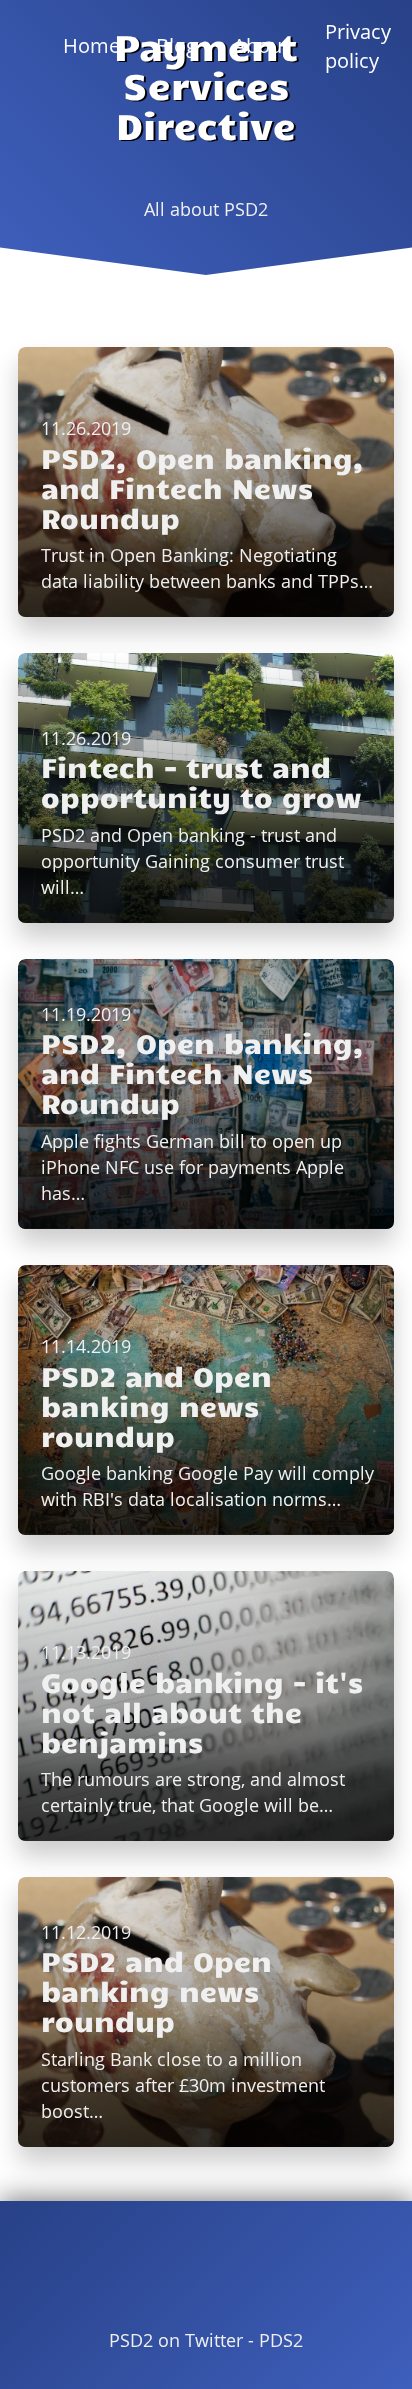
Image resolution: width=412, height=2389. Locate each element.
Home (91, 45)
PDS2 (281, 2340)
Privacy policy (358, 46)
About (261, 45)
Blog (176, 45)
